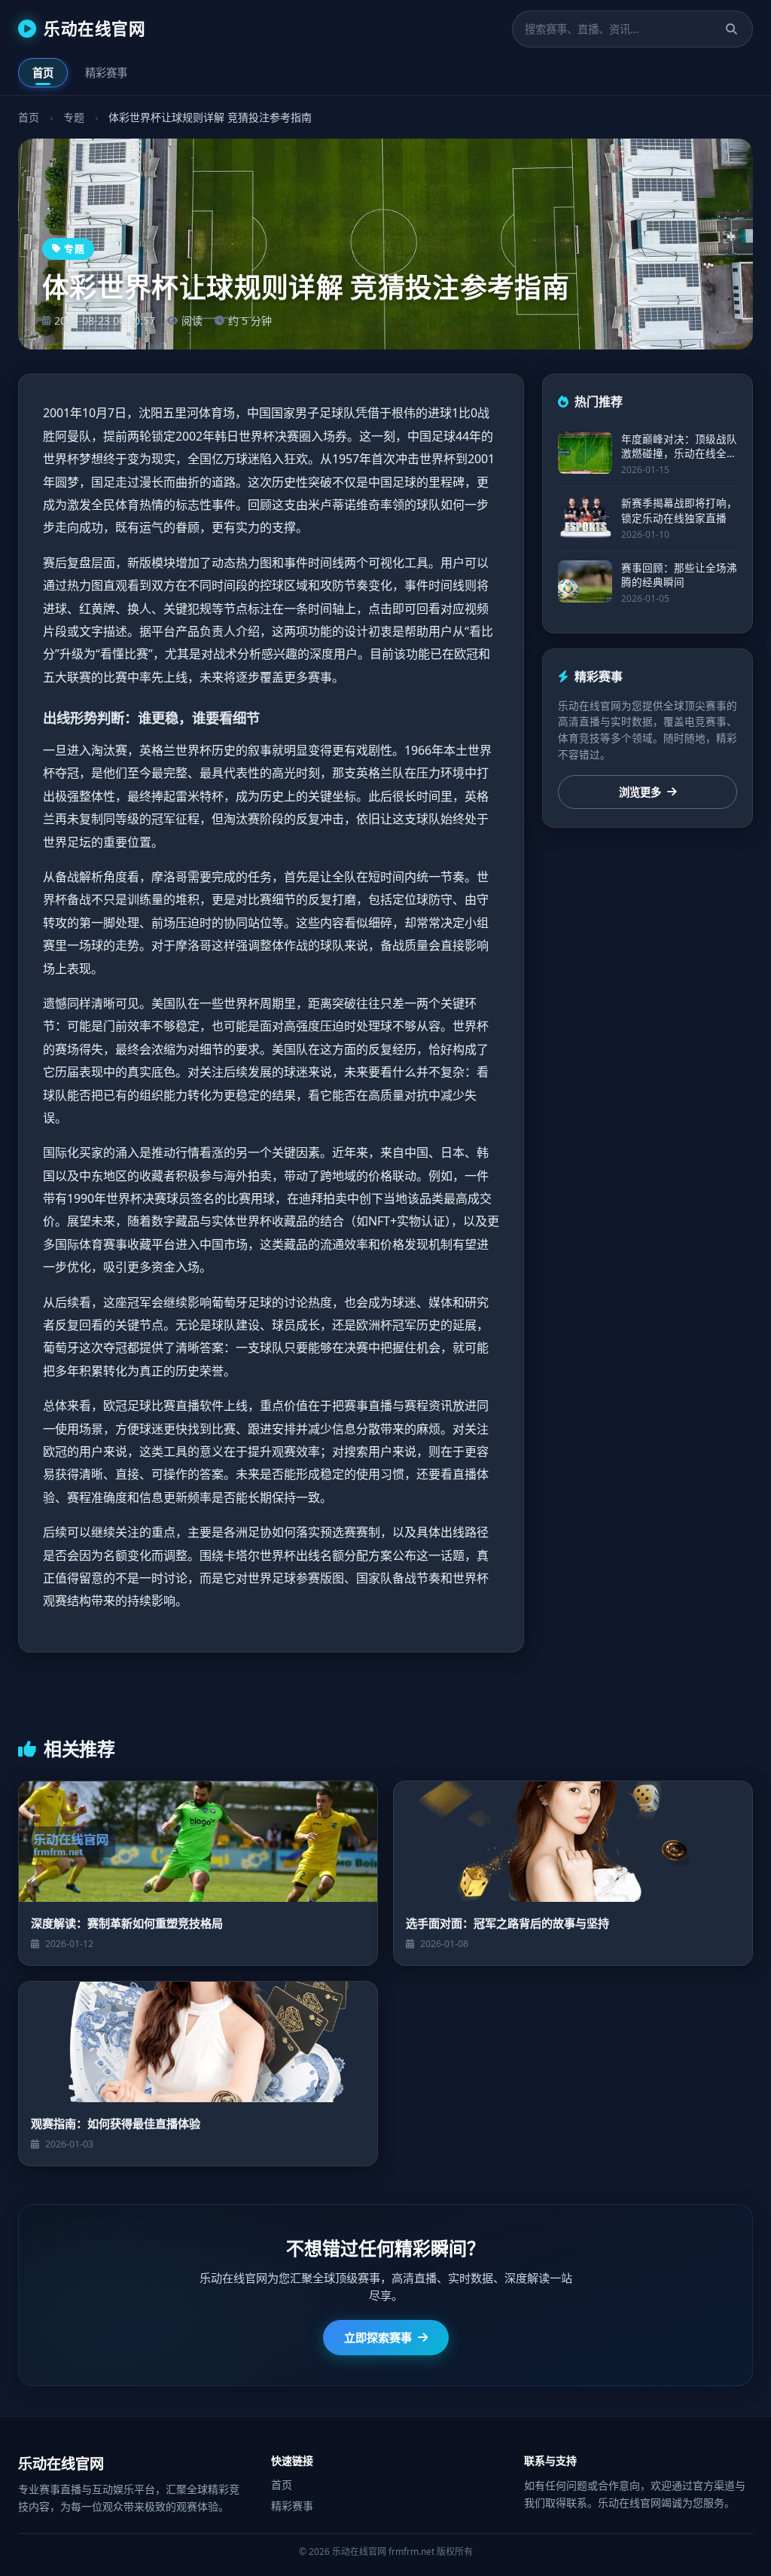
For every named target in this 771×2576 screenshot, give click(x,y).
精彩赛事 (106, 73)
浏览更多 (640, 792)
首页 (43, 73)
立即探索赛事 (378, 2337)
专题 (74, 117)
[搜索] (731, 29)
